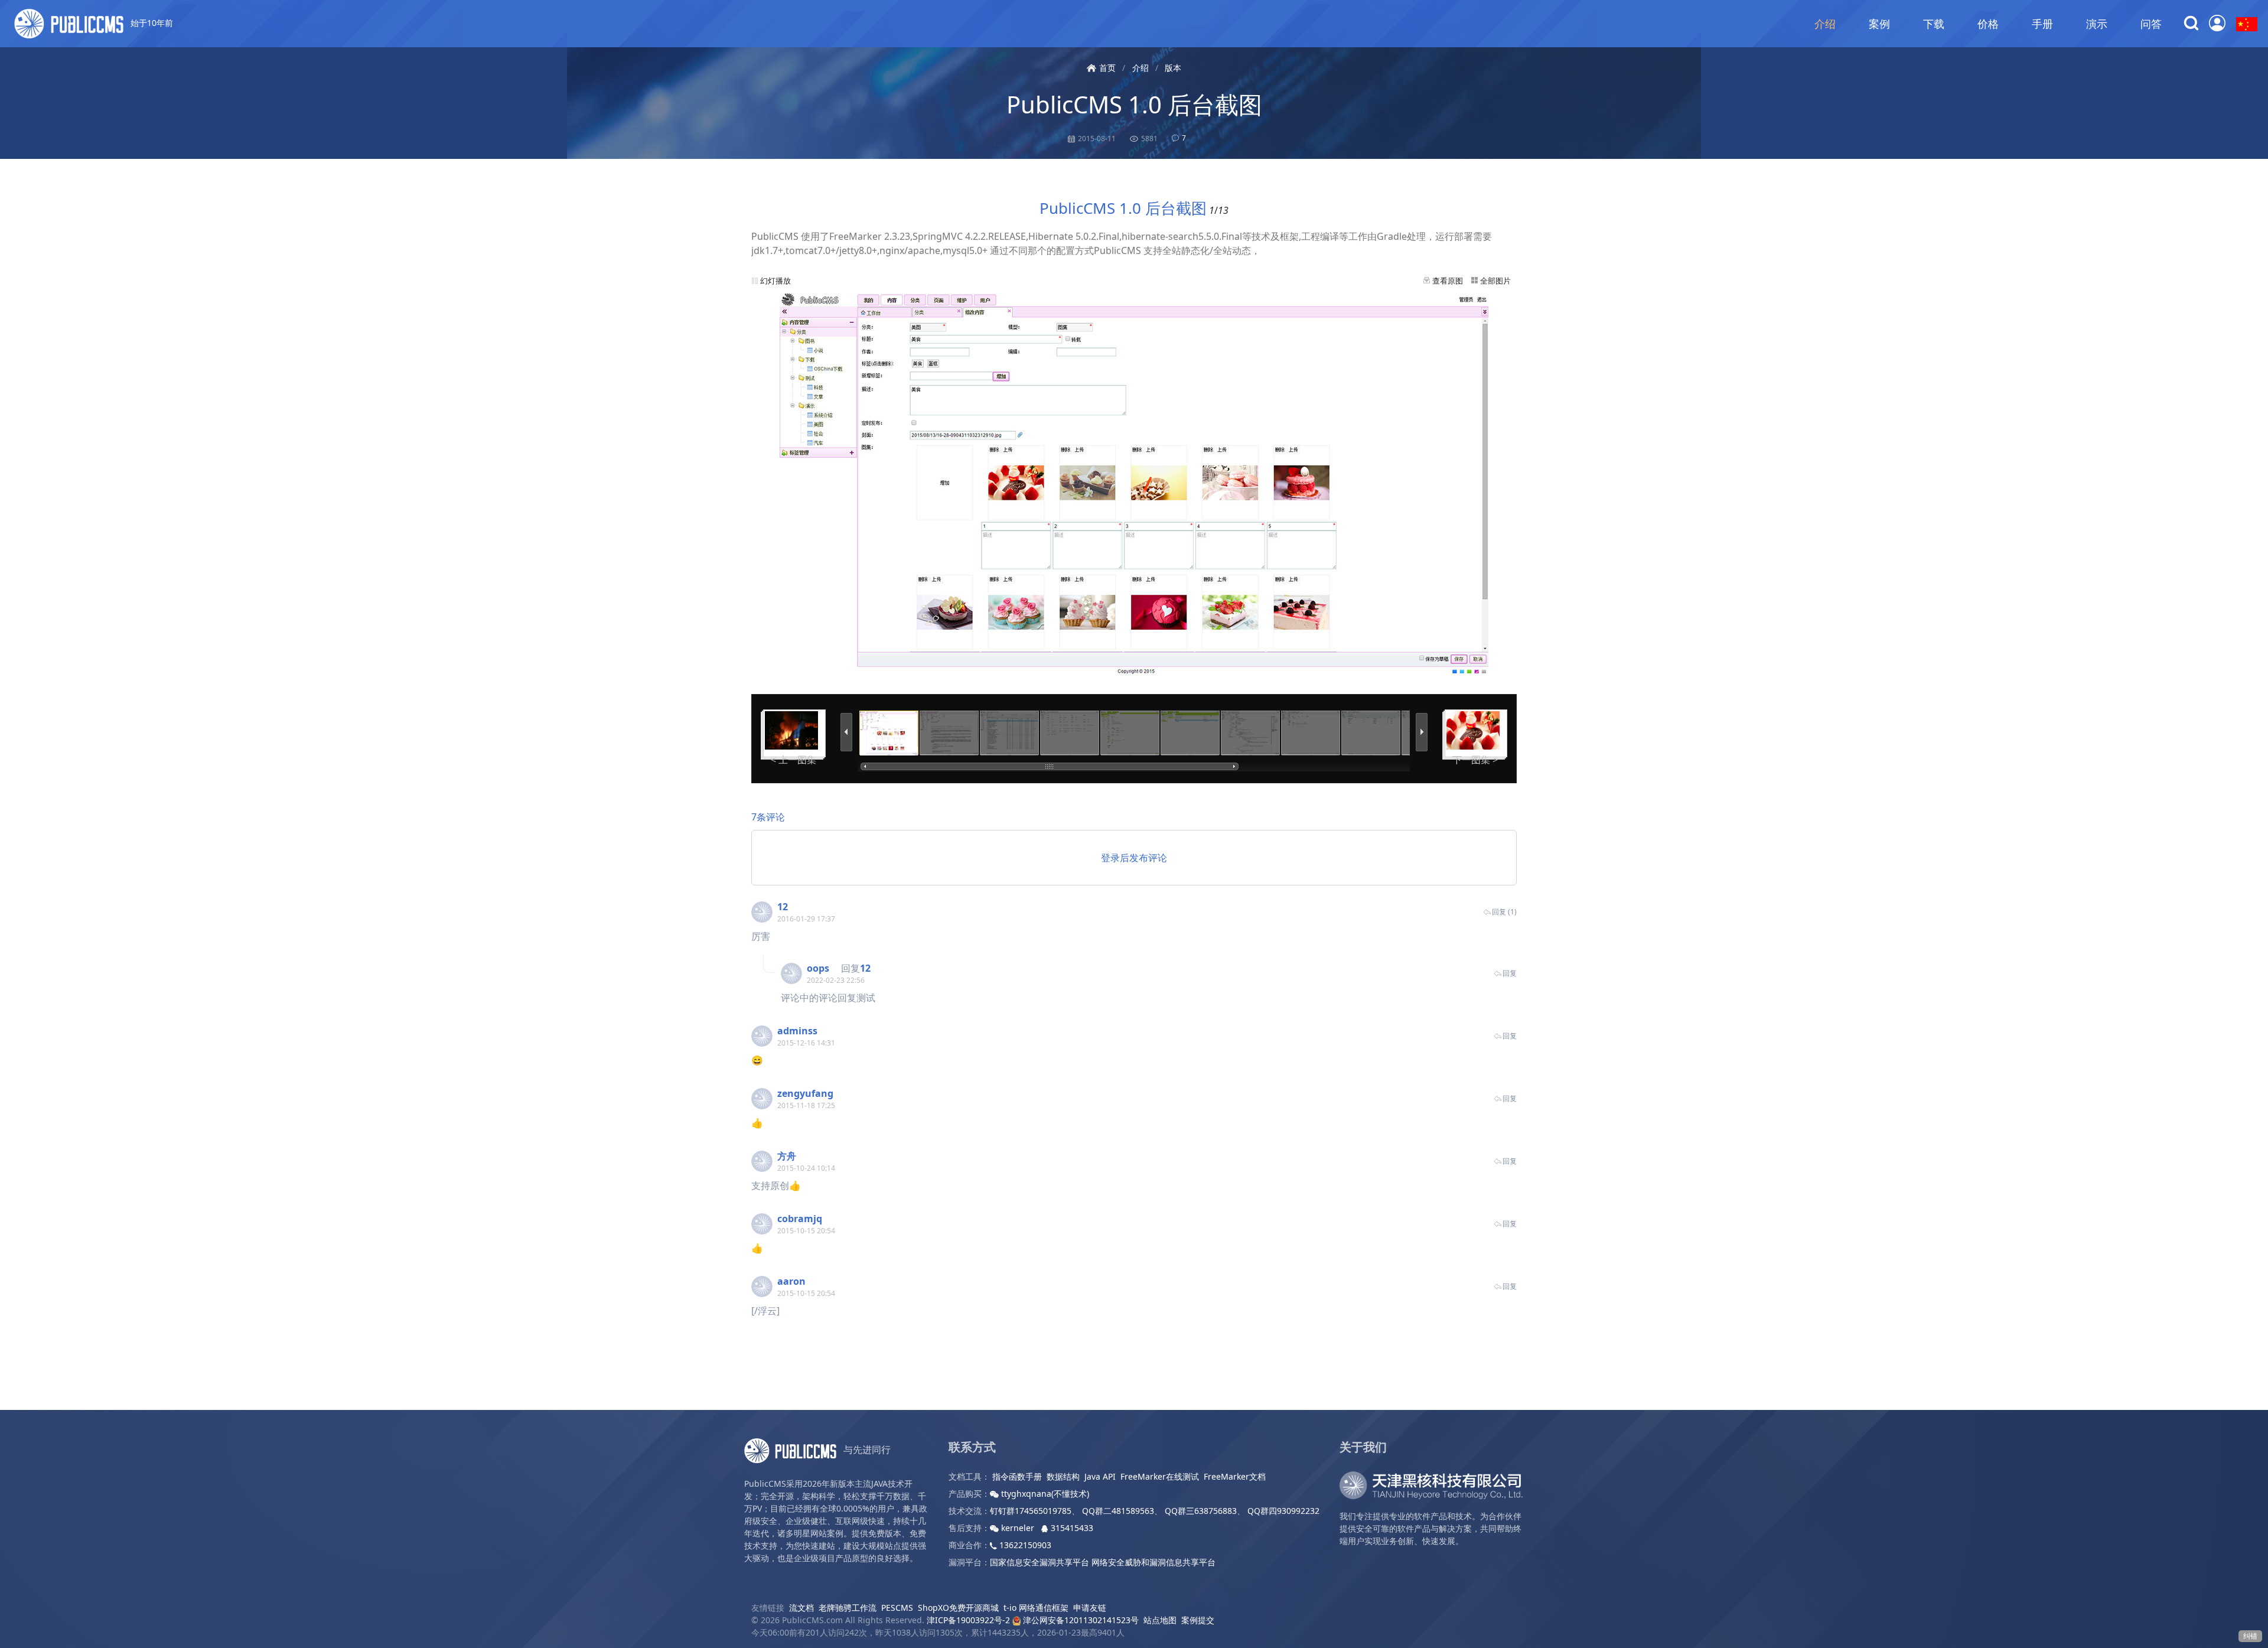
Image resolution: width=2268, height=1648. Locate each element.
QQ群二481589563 (1118, 1511)
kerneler (1018, 1528)
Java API (1100, 1476)
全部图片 (1495, 281)
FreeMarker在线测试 (1160, 1476)
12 (783, 907)
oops (818, 968)
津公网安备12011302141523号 (1080, 1620)
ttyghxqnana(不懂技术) (1044, 1494)
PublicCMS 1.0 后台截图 (1134, 104)
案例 (1879, 24)
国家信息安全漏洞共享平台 (1039, 1562)
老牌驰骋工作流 (848, 1608)
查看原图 (1448, 281)
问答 (2151, 24)
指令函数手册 (1017, 1476)
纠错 (2250, 1636)
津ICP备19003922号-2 (968, 1620)
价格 (1988, 24)
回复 (1510, 973)
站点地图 (1160, 1620)
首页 (1107, 68)
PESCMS (897, 1608)
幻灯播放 (775, 281)
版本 (1173, 68)
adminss (797, 1031)
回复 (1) (1504, 912)
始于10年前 (151, 23)
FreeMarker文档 (1235, 1476)
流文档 (801, 1608)
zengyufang (805, 1093)
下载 (1934, 24)
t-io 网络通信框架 (1036, 1608)
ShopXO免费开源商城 (958, 1608)
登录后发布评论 (1134, 858)
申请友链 (1090, 1608)
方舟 (787, 1156)
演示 (2097, 24)
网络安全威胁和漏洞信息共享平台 (1153, 1562)
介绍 (1825, 24)
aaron (791, 1281)
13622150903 (1024, 1545)
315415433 (1071, 1528)
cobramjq (800, 1219)
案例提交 (1198, 1620)
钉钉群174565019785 (1031, 1511)
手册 (2042, 24)
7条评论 (768, 817)
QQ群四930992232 (1283, 1511)
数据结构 (1063, 1476)
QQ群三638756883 (1201, 1511)
